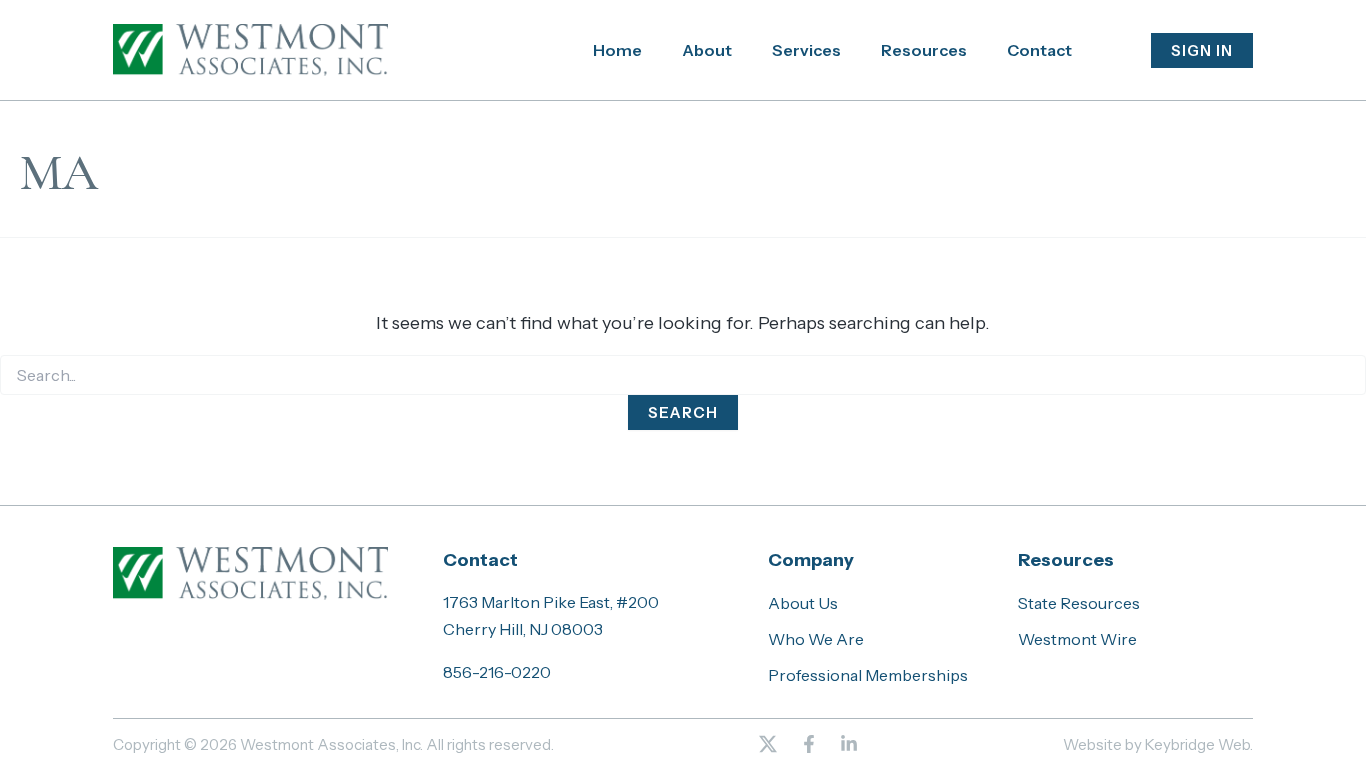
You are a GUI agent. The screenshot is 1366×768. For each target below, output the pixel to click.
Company (811, 560)
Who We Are (816, 639)
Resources (924, 50)
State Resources (1079, 603)
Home (617, 50)
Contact (1039, 50)
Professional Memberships (868, 675)
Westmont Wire (1077, 639)
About (707, 50)
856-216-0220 (497, 672)
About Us (803, 603)
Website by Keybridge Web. (1158, 744)
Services (806, 50)
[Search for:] (683, 376)
